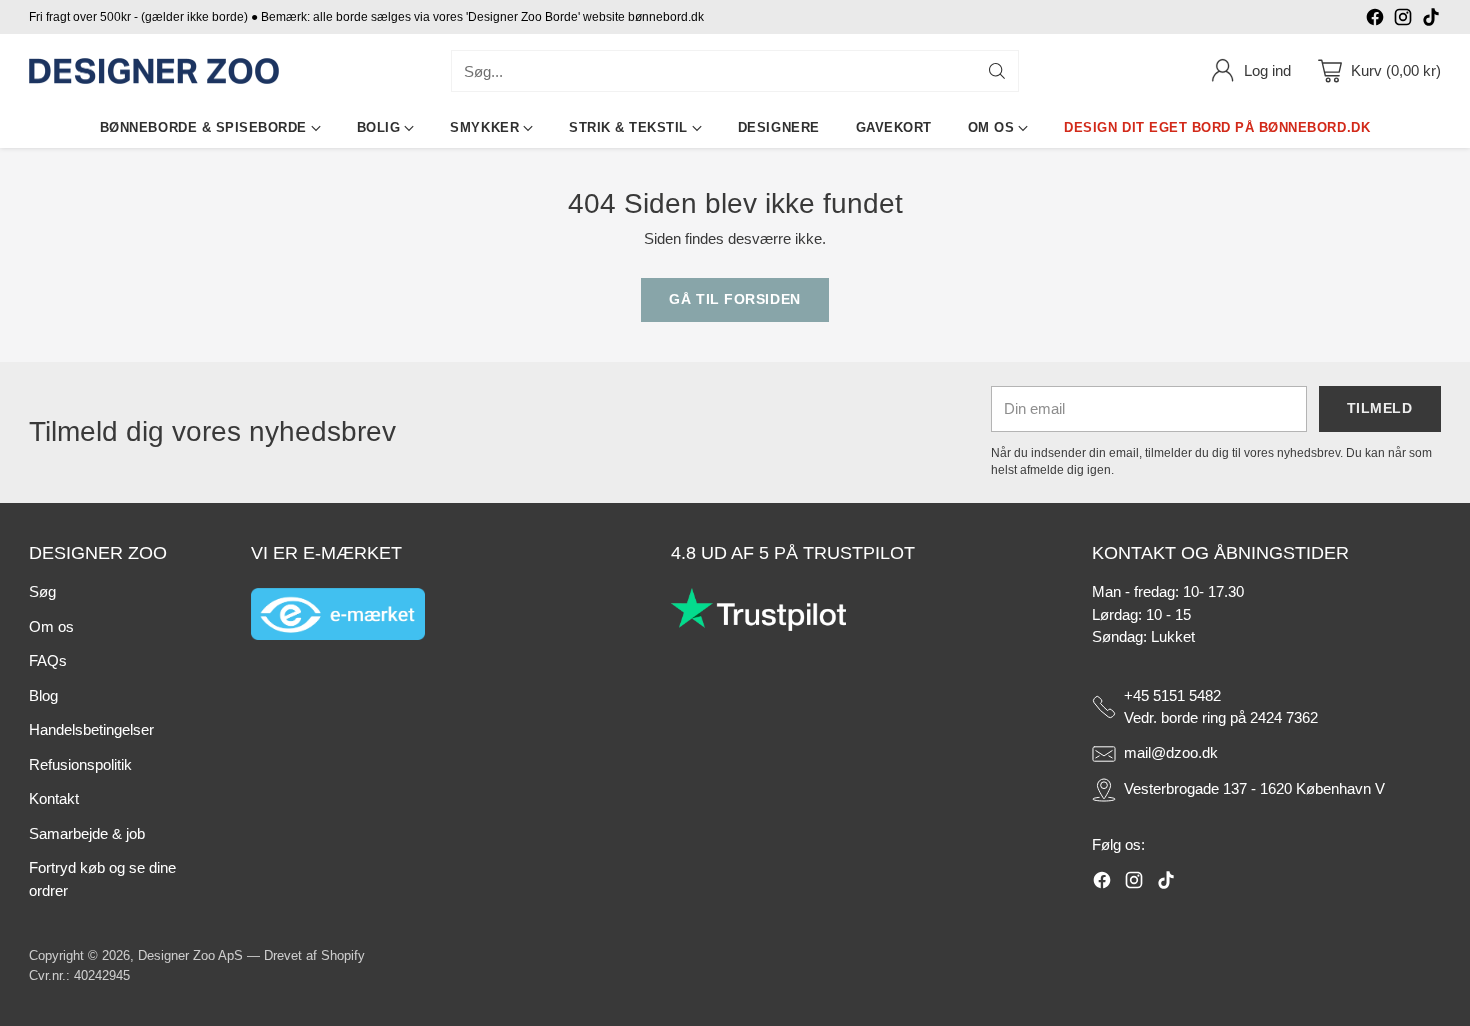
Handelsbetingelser (91, 729)
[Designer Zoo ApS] (154, 71)
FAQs (48, 660)
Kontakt (54, 798)
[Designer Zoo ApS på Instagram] (1403, 20)
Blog (43, 695)
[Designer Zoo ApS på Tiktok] (1431, 20)
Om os (51, 626)
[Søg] (997, 71)
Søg (42, 591)
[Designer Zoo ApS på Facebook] (1375, 20)
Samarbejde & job (87, 833)
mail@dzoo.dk (1171, 752)
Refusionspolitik (80, 764)
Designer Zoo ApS (190, 955)
